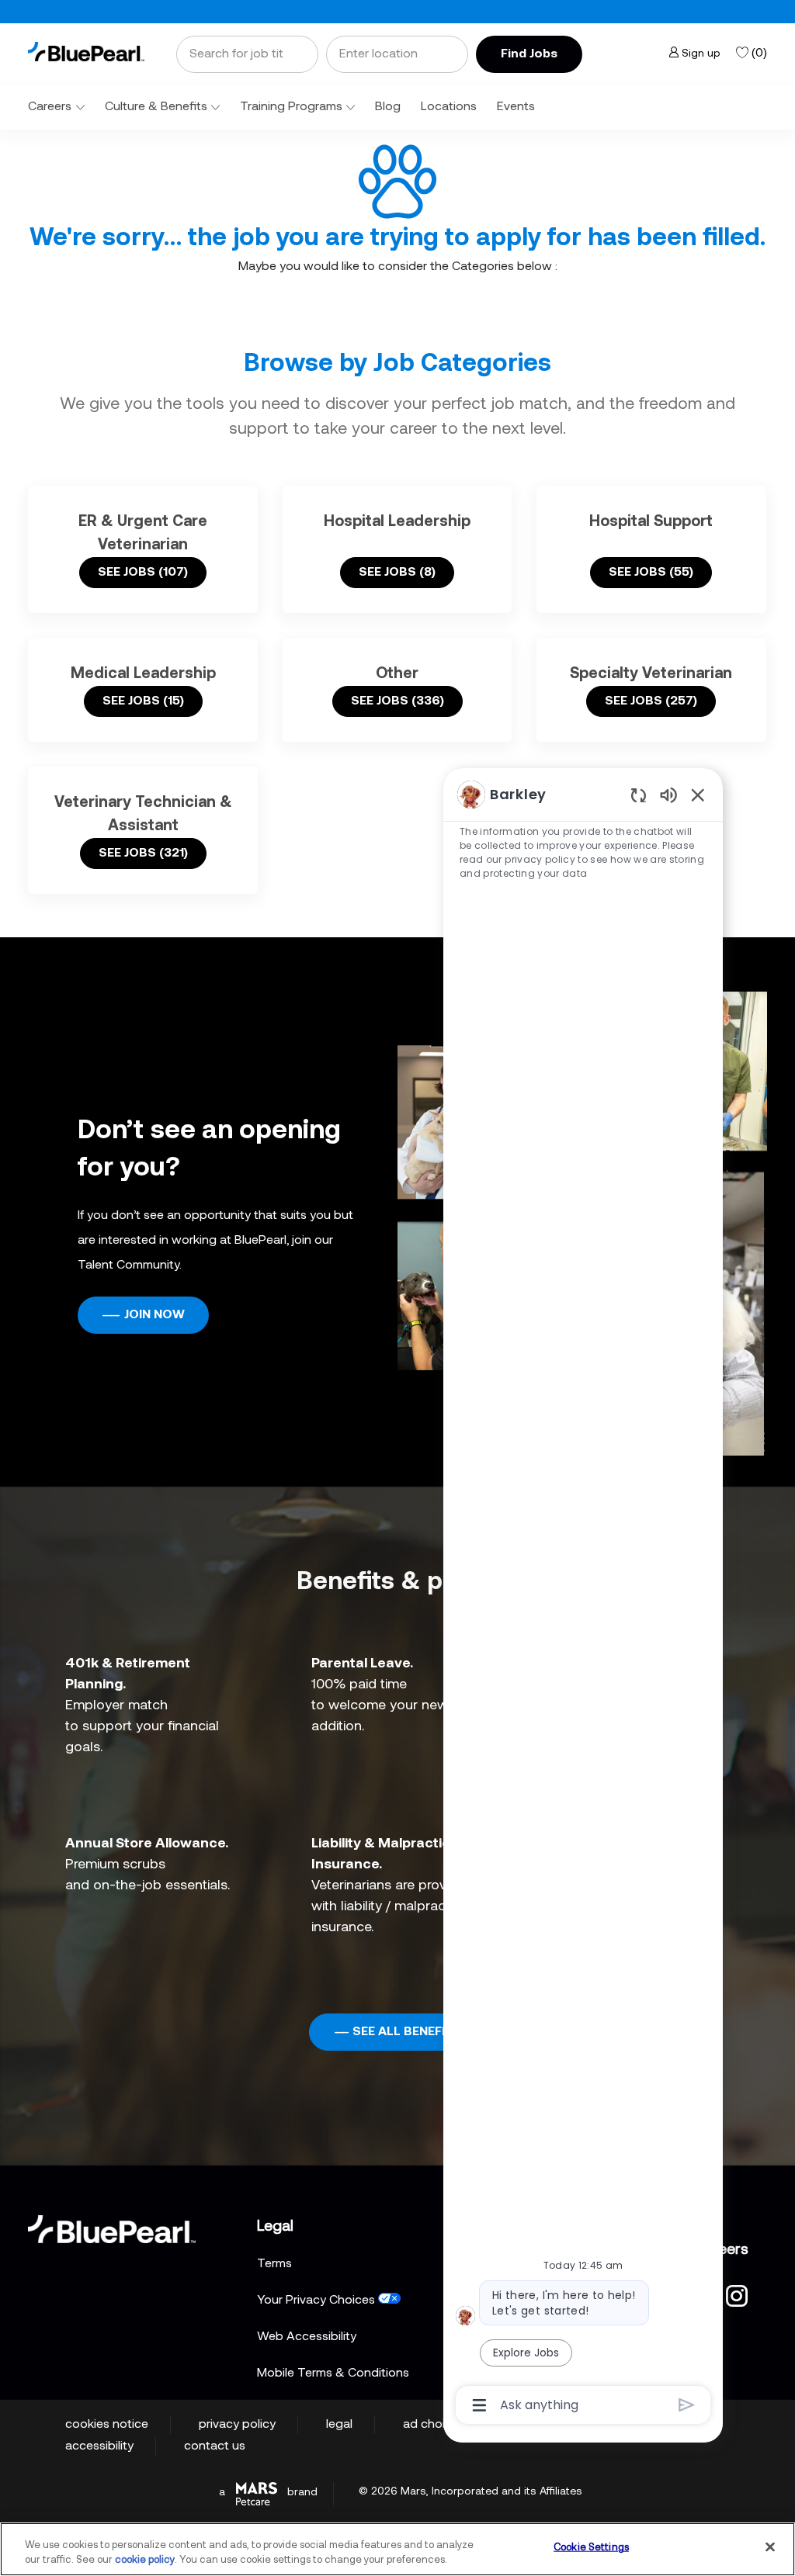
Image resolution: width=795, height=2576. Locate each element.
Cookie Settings (591, 2548)
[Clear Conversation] (639, 795)
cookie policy (145, 2560)
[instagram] (737, 2294)
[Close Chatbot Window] (698, 795)
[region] (583, 1598)
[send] (687, 2405)
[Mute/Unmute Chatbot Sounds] (668, 794)
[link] (86, 52)
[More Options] (479, 2405)
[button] (529, 54)
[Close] (770, 2547)
